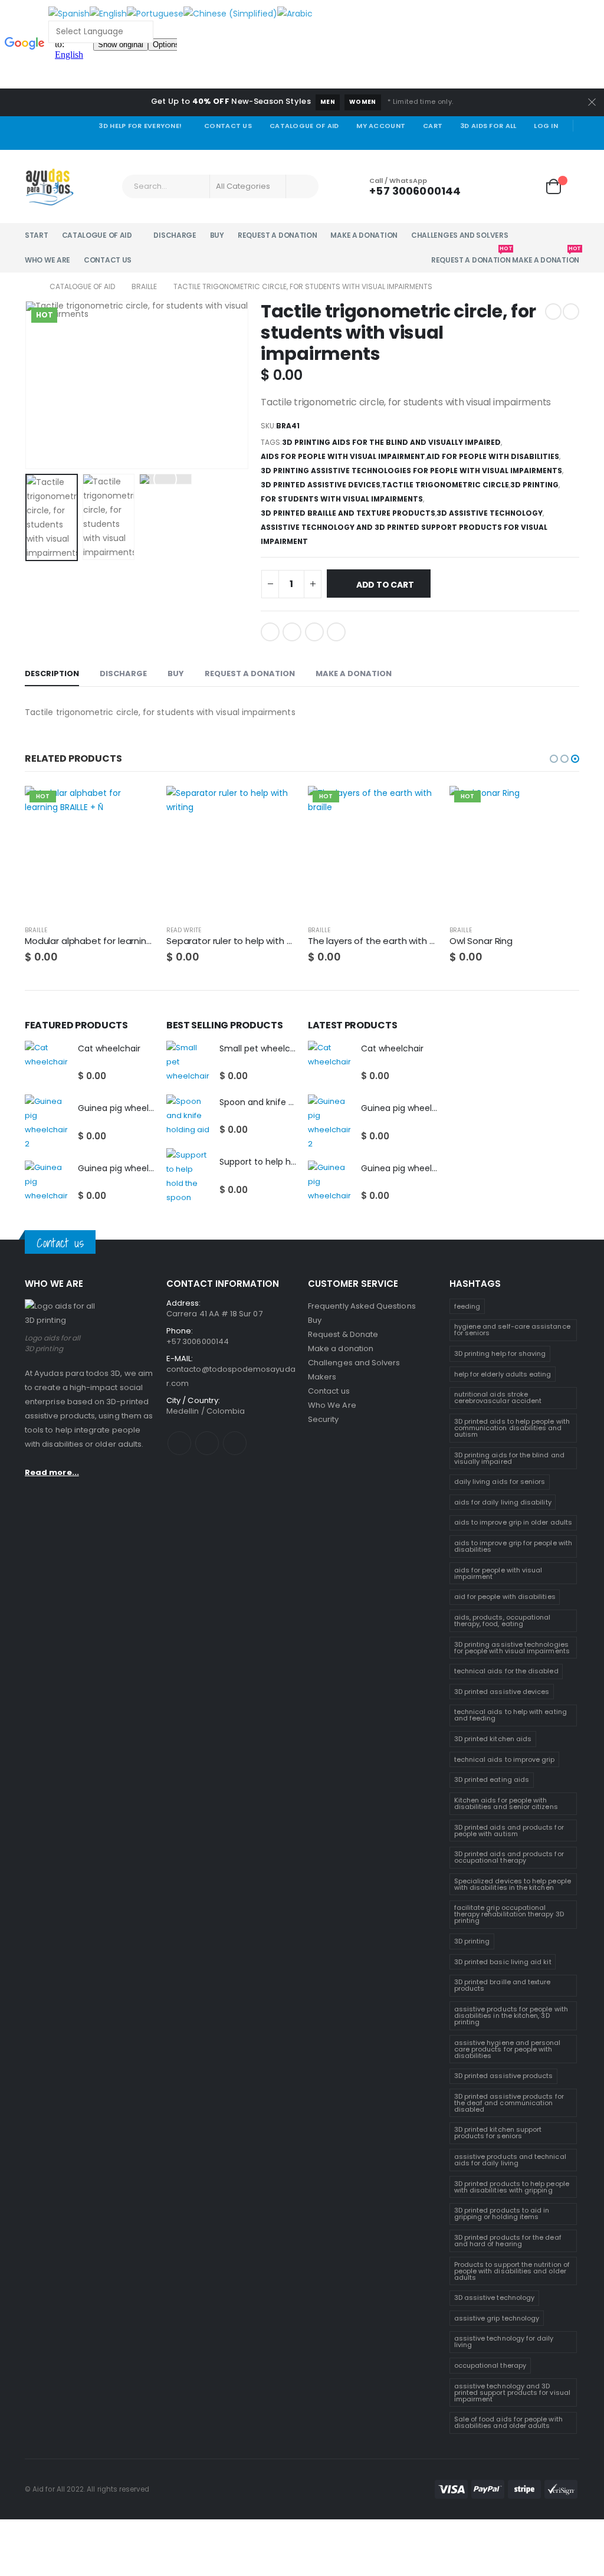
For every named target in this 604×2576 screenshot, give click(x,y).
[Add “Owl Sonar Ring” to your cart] (560, 805)
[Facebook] (504, 142)
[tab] (52, 674)
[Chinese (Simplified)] (230, 13)
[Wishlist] (524, 187)
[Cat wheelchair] (47, 1063)
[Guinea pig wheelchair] (47, 1183)
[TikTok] (572, 142)
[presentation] (28, 385)
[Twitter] (521, 142)
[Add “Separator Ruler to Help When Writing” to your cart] (277, 805)
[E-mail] (336, 632)
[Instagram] (555, 142)
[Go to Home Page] (29, 287)
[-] (270, 584)
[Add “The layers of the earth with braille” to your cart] (418, 805)
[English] (108, 13)
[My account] (491, 187)
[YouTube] (538, 142)
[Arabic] (295, 13)
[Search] (302, 186)
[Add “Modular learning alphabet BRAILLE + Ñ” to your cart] (135, 805)
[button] (554, 759)
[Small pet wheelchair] (188, 1063)
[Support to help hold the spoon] (188, 1176)
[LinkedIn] (314, 632)
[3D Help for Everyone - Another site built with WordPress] (49, 186)
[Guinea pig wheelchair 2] (47, 1123)
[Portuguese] (155, 13)
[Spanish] (69, 13)
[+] (313, 584)
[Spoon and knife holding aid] (188, 1117)
